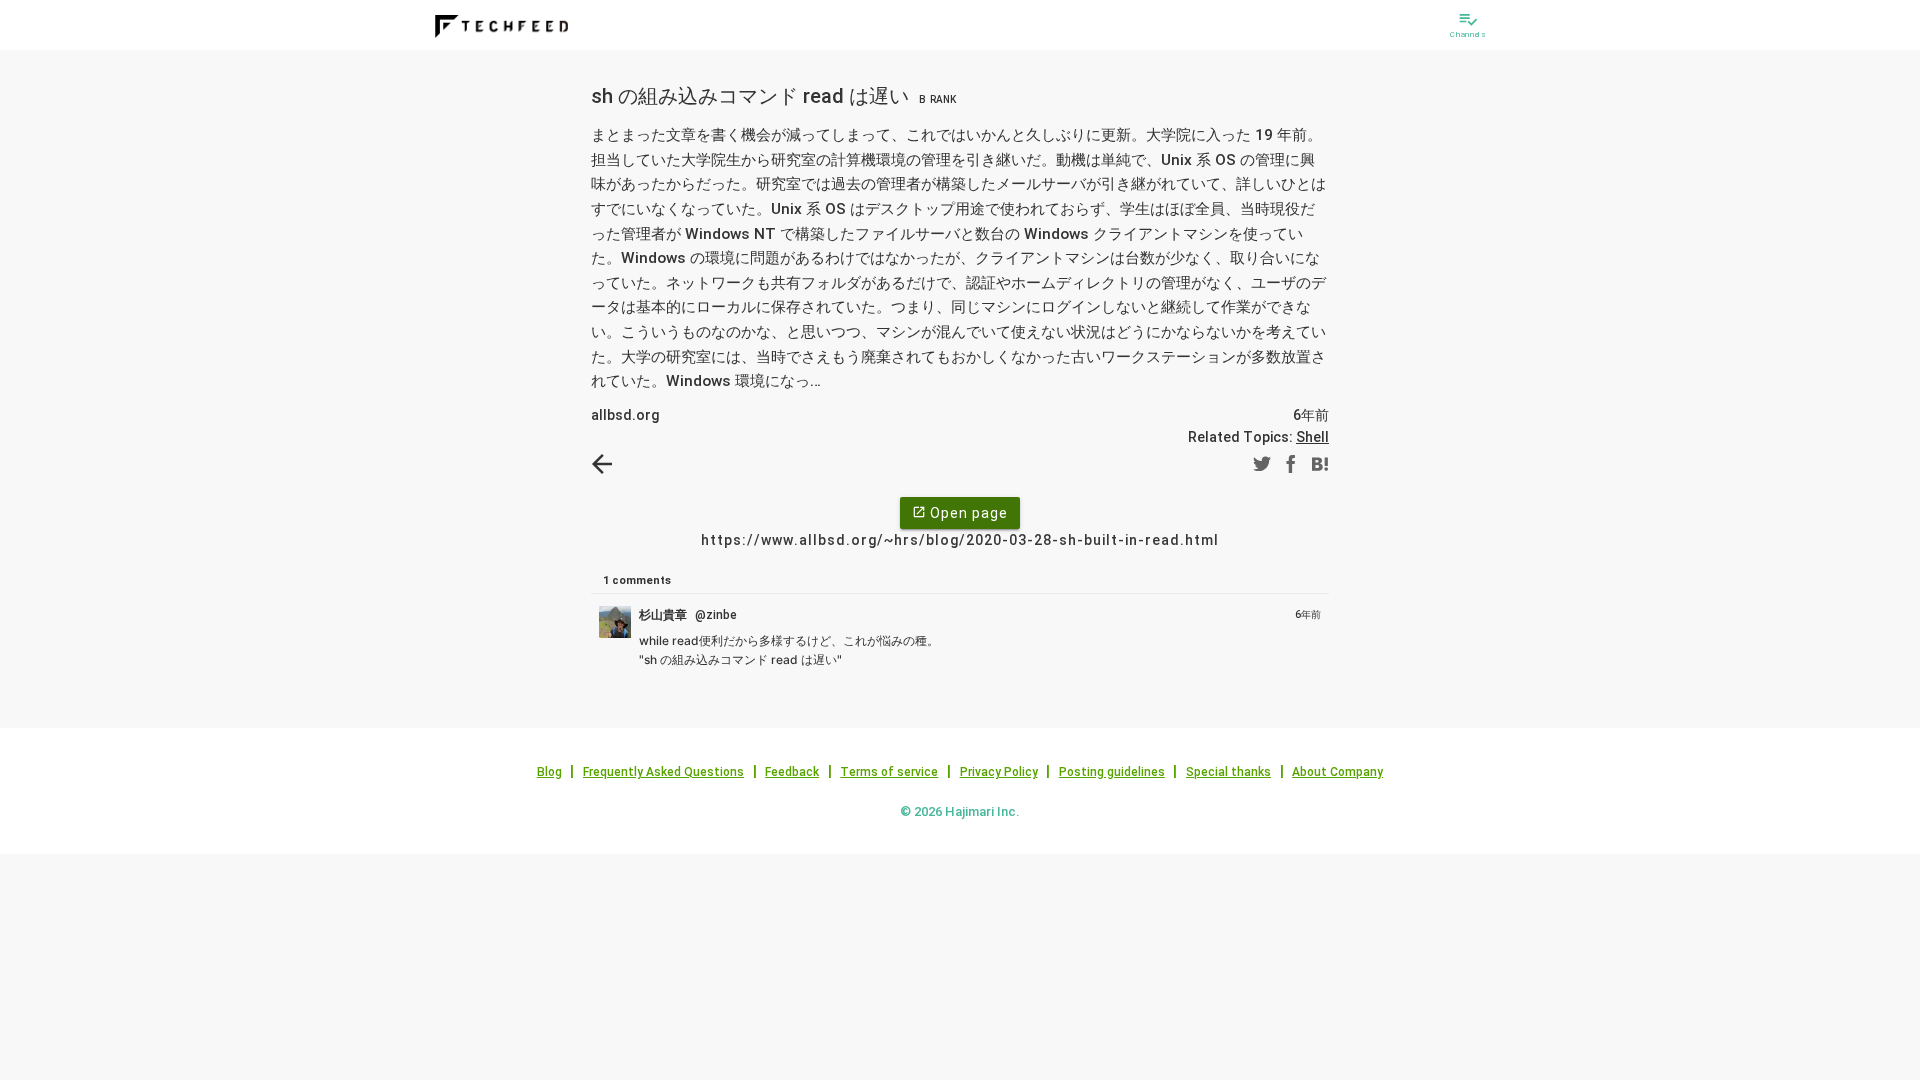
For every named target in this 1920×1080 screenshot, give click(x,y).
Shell (1312, 437)
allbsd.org (625, 415)
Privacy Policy (999, 772)
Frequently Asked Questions (663, 772)
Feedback (792, 772)
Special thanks (1228, 772)
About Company (1337, 772)
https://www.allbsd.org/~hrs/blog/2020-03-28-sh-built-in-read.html (960, 540)
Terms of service (889, 772)
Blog (549, 772)
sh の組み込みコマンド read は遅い (773, 96)
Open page (960, 513)
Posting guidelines (1112, 772)
